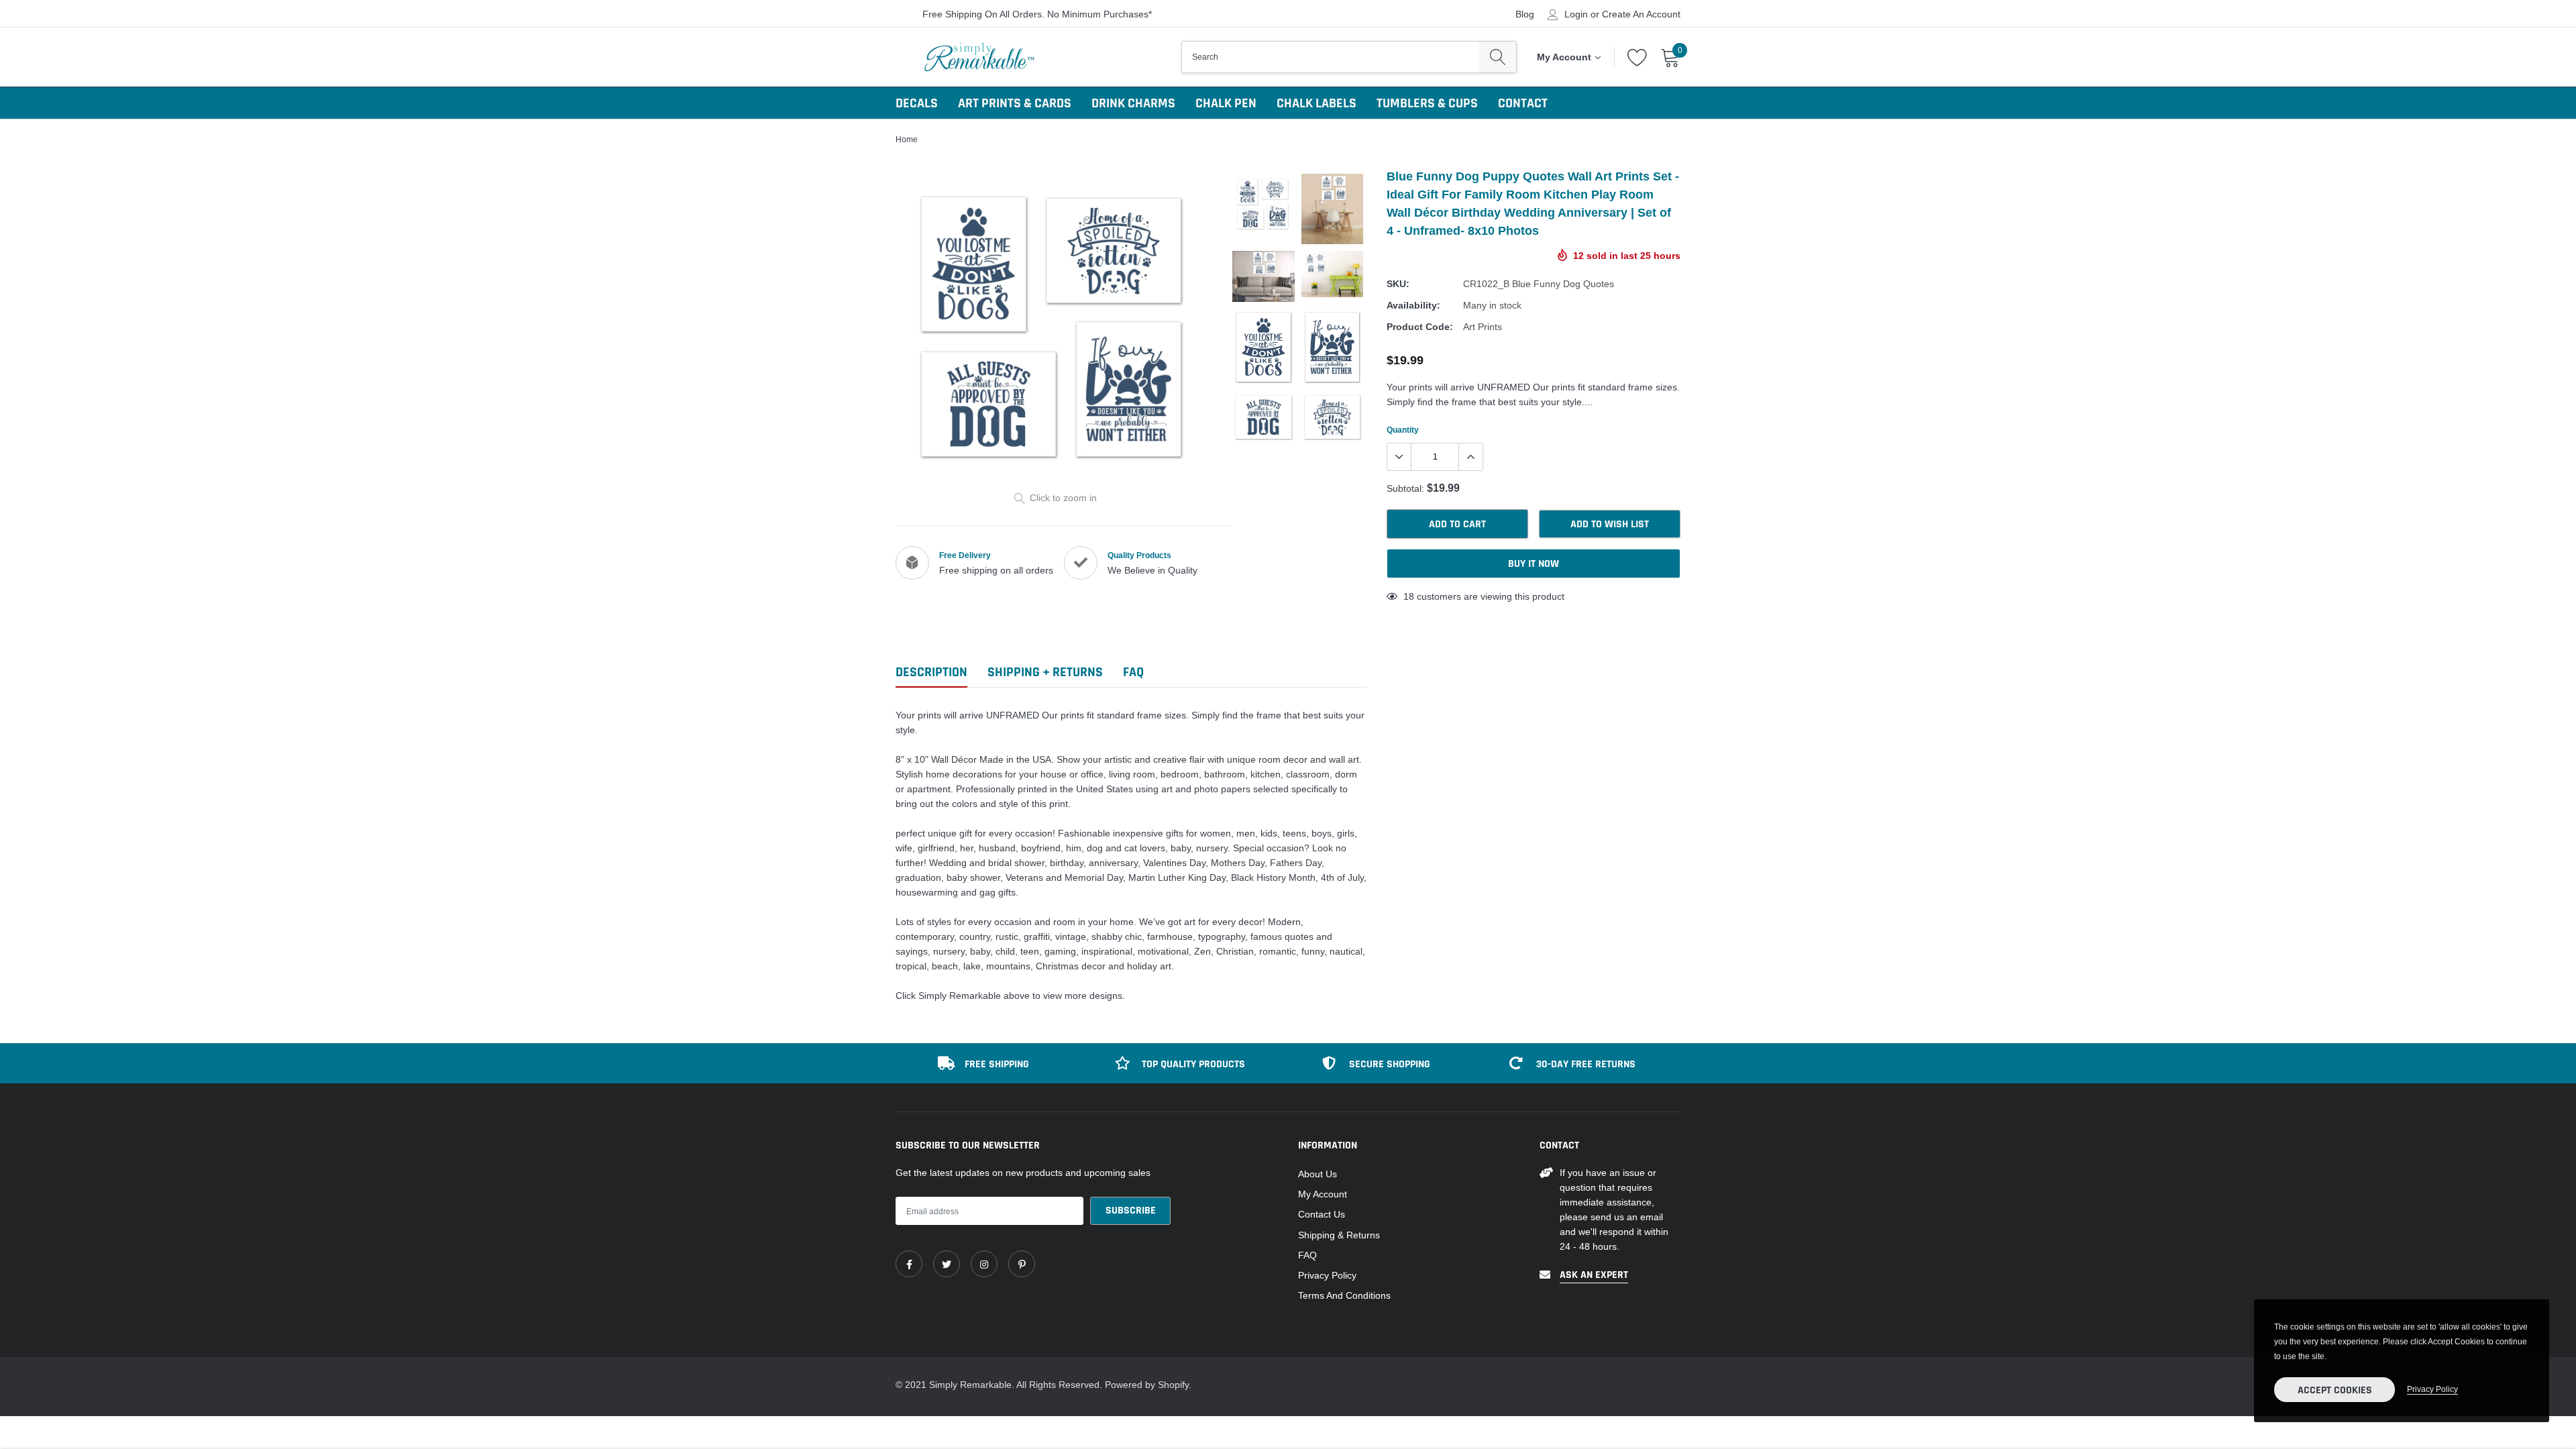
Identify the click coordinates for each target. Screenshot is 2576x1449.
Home (907, 139)
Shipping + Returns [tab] (1045, 673)
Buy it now (1534, 564)
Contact (1523, 103)
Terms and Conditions (1344, 1295)
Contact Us (1322, 1214)
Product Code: (1420, 327)
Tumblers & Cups (1427, 103)
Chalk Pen (1226, 103)
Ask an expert (1594, 1275)
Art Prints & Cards (1015, 103)
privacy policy (2432, 1389)
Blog (1525, 14)
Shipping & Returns (1339, 1235)
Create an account (1641, 14)
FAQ (1307, 1255)
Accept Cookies (2335, 1390)
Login (1576, 14)
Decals (917, 103)
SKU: (1398, 284)
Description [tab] (931, 673)
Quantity (1403, 430)
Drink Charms (1133, 103)
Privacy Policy (1327, 1275)
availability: (1413, 305)
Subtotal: (1405, 488)
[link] (909, 1264)
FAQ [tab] (1133, 673)
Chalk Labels (1317, 103)
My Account (1323, 1194)
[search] (1498, 57)
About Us (1318, 1174)
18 (1409, 596)
